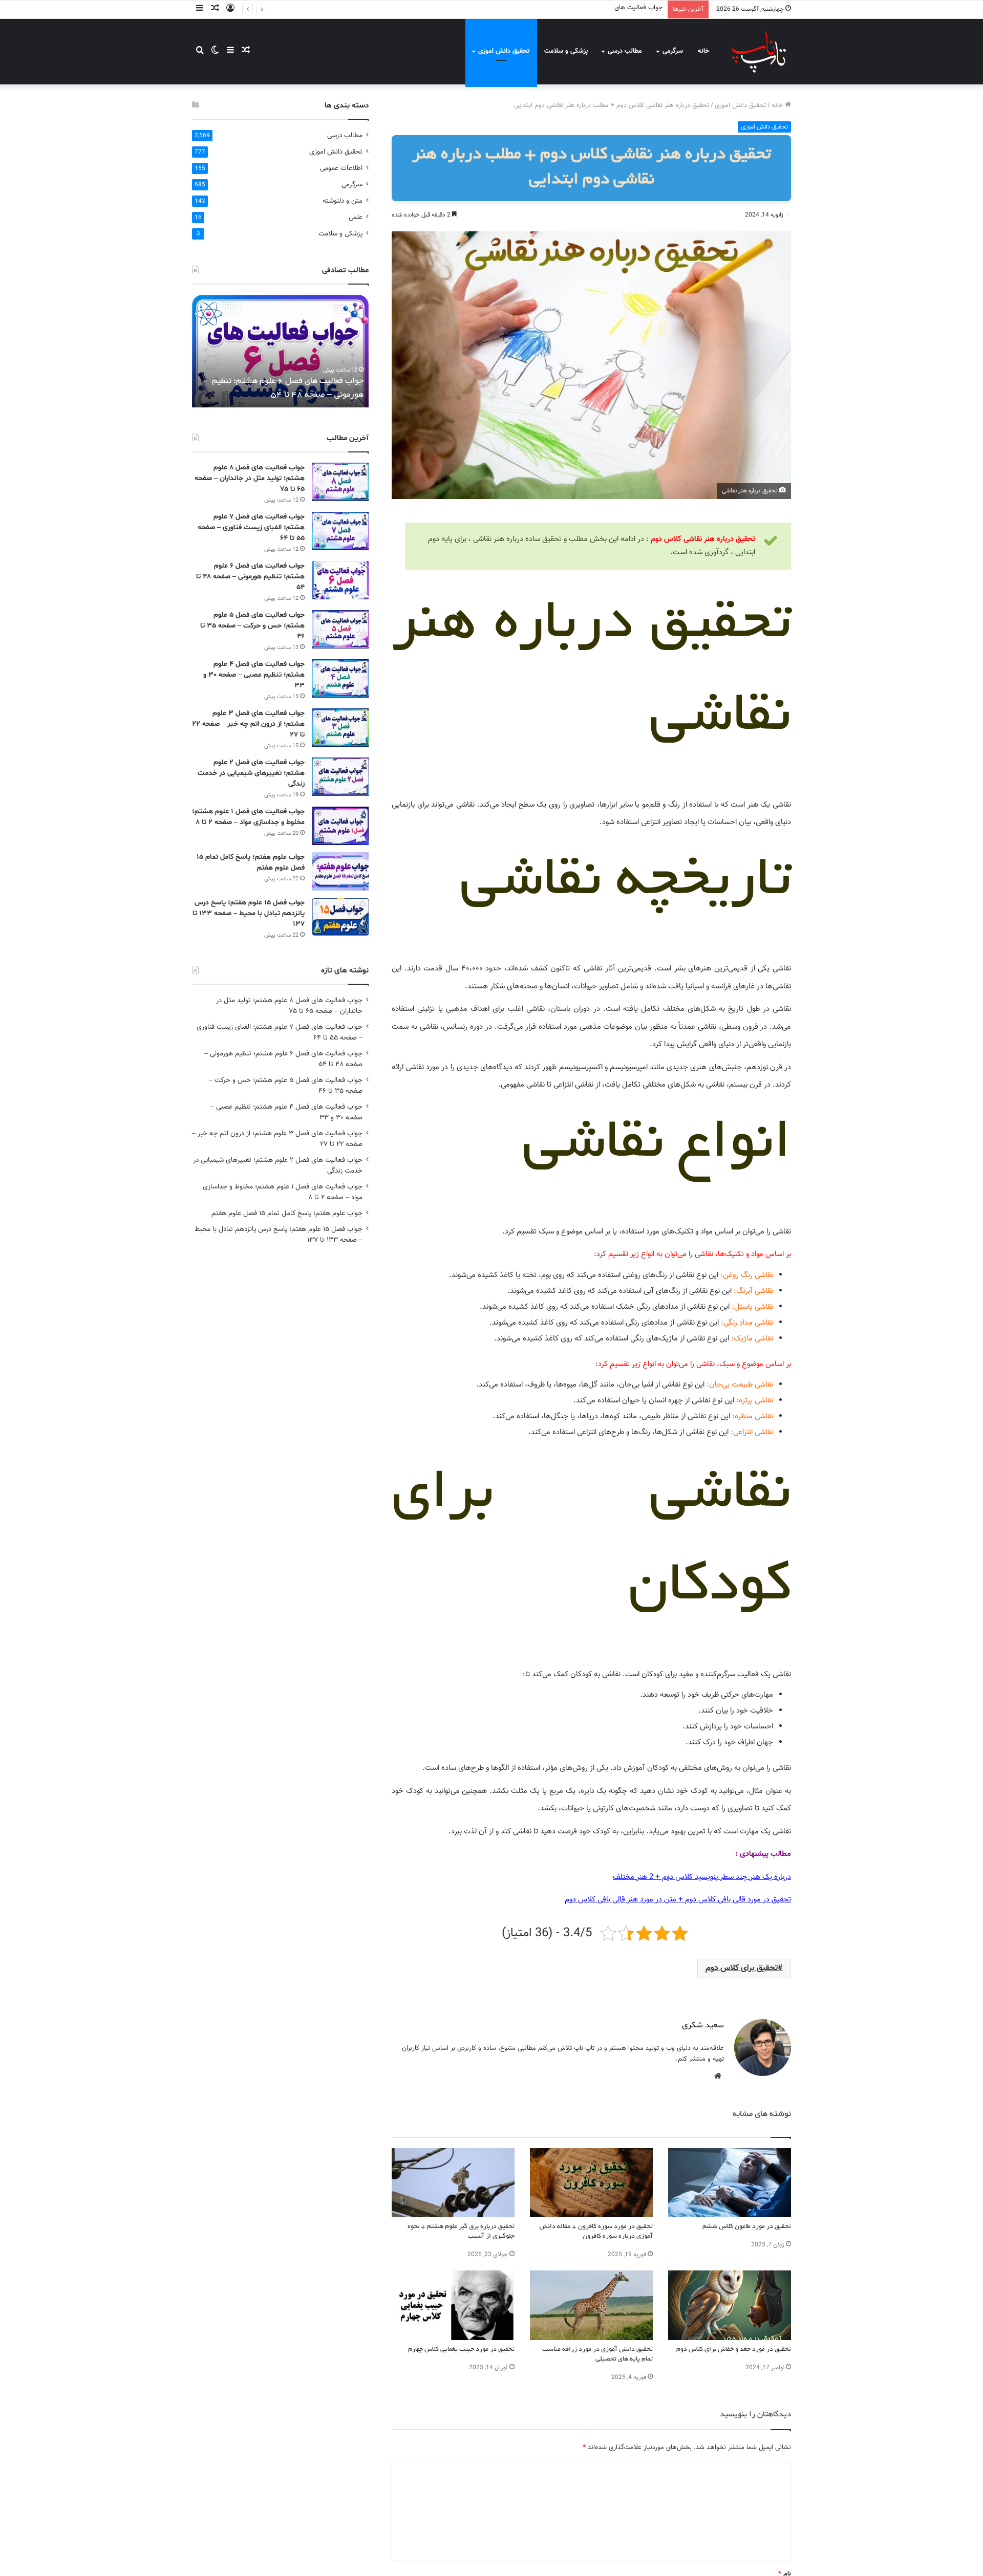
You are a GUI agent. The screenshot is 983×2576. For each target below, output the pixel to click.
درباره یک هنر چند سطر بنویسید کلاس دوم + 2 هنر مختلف (702, 1877)
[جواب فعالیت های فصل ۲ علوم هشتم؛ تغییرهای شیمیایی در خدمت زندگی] (340, 777)
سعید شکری (703, 2026)
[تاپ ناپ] (759, 51)
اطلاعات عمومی (341, 168)
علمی (356, 217)
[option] (280, 351)
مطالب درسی (625, 51)
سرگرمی (673, 51)
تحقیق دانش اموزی (504, 51)
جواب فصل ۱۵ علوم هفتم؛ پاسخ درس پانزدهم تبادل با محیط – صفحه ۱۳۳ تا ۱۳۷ (249, 913)
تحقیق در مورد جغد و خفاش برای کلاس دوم (734, 2350)
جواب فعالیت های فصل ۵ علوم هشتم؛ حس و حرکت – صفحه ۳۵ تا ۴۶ (252, 626)
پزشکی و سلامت (566, 51)
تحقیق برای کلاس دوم (742, 1968)
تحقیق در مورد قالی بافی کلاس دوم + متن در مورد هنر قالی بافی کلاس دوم (678, 1900)
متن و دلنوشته (343, 201)
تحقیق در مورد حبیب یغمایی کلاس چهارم (461, 2350)
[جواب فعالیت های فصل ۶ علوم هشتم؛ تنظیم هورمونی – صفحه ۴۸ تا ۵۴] (340, 580)
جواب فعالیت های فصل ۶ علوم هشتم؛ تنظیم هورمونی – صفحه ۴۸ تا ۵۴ (564, 8)
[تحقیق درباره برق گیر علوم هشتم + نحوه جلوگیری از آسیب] (453, 2183)
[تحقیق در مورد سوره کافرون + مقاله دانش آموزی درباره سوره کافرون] (591, 2183)
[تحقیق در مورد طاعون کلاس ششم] (730, 2183)
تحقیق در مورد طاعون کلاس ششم (747, 2227)
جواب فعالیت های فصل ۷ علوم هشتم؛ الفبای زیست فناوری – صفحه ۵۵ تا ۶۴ (251, 527)
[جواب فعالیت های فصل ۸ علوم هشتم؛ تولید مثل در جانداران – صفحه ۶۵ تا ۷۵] (340, 482)
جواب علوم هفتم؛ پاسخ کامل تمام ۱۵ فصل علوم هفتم (287, 1213)
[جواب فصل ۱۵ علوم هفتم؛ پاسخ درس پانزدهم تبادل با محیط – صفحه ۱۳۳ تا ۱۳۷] (340, 917)
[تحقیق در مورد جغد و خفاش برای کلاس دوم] (730, 2305)
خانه (703, 51)
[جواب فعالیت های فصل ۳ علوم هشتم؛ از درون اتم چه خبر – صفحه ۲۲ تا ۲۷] (340, 728)
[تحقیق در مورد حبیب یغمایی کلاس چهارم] (453, 2305)
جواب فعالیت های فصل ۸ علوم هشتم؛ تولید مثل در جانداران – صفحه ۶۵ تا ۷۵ (250, 478)
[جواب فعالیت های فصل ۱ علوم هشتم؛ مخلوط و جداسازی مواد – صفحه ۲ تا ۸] (340, 826)
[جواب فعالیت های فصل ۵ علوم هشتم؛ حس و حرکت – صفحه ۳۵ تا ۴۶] (340, 629)
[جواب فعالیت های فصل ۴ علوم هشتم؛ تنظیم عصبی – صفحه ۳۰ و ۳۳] (340, 678)
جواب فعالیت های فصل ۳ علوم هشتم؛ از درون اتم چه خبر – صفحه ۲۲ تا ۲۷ (248, 724)
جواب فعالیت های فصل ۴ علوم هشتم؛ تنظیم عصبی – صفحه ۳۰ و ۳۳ (254, 675)
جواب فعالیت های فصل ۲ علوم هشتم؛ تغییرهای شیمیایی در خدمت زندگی (251, 773)
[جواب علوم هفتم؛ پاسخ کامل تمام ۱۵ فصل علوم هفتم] (340, 871)
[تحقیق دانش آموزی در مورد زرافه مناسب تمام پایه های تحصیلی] (591, 2305)
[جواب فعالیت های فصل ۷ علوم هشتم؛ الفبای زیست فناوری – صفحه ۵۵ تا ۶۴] (340, 531)
